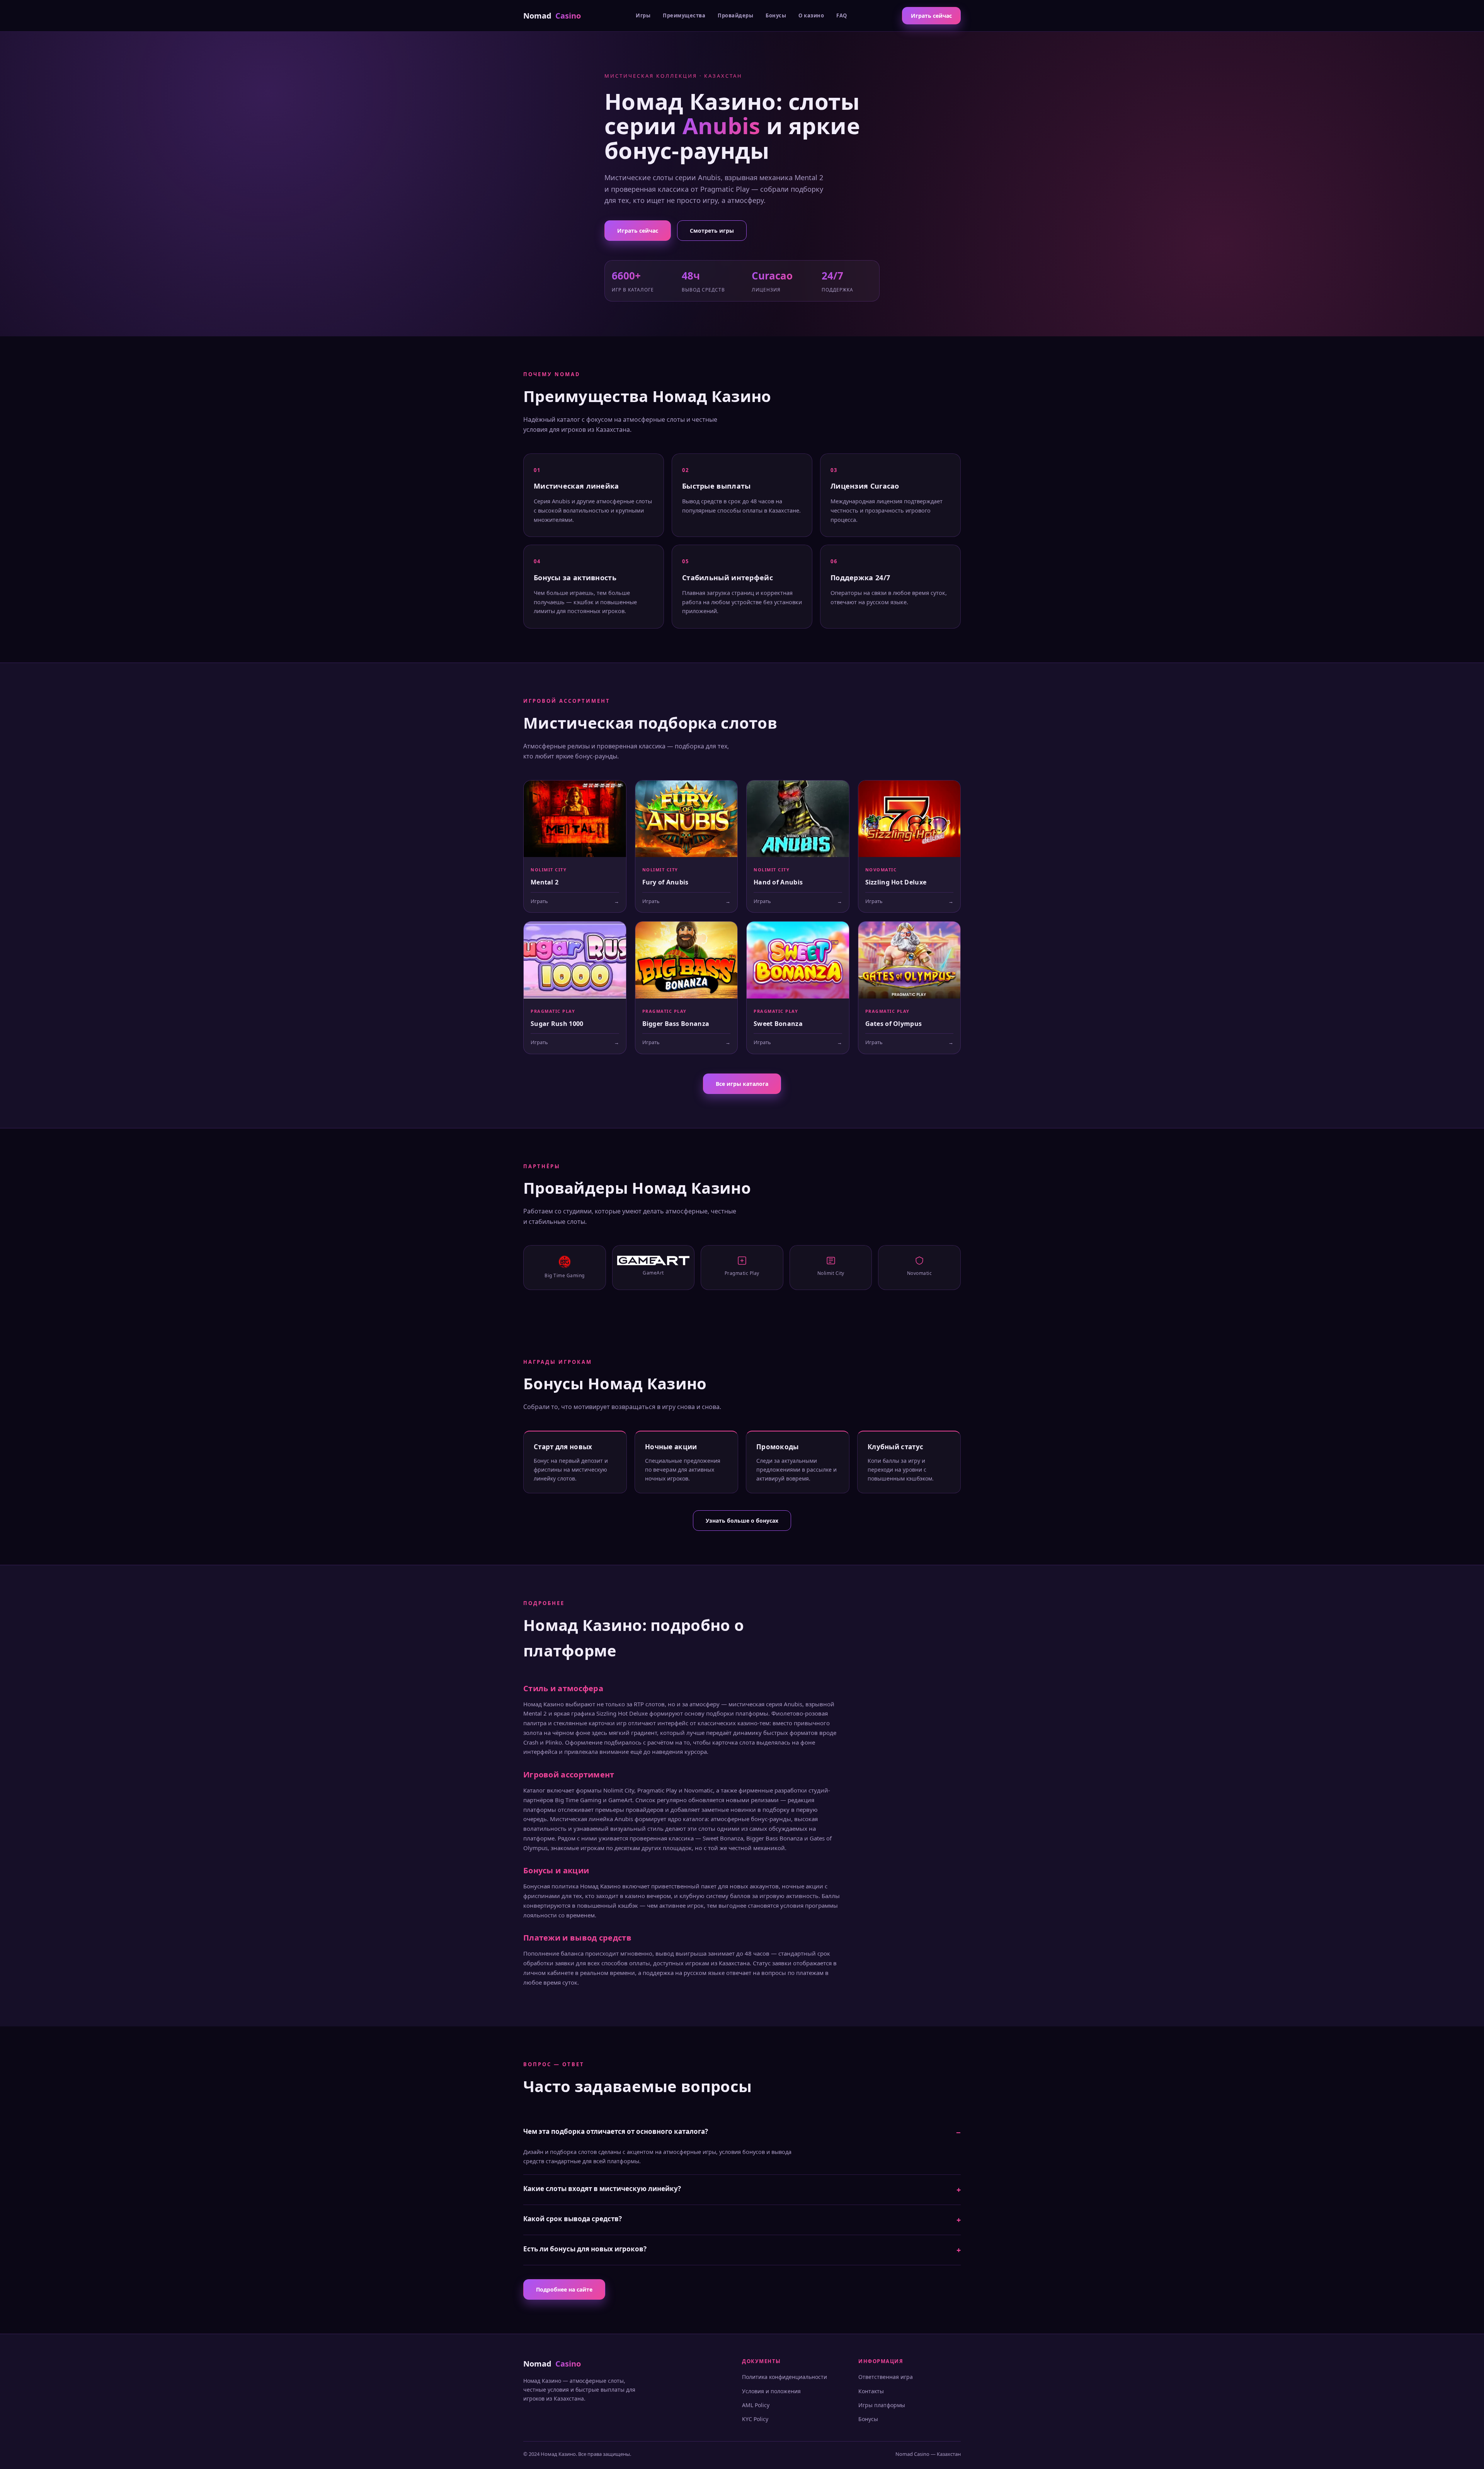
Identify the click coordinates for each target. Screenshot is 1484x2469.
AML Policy (756, 2405)
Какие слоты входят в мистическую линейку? (602, 2189)
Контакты (871, 2391)
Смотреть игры (712, 231)
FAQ (842, 15)
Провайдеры (735, 15)
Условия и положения (771, 2391)
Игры (643, 15)
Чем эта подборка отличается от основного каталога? (616, 2131)
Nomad (552, 16)
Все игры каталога (742, 1084)
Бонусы (776, 15)
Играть (575, 901)
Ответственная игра (886, 2377)
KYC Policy (755, 2419)
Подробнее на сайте (564, 2289)
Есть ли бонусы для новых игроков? (585, 2249)
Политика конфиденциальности (785, 2377)
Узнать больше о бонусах (742, 1521)
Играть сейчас (931, 16)
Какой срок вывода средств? (573, 2219)
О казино (811, 15)
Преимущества (684, 15)
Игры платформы (882, 2405)
